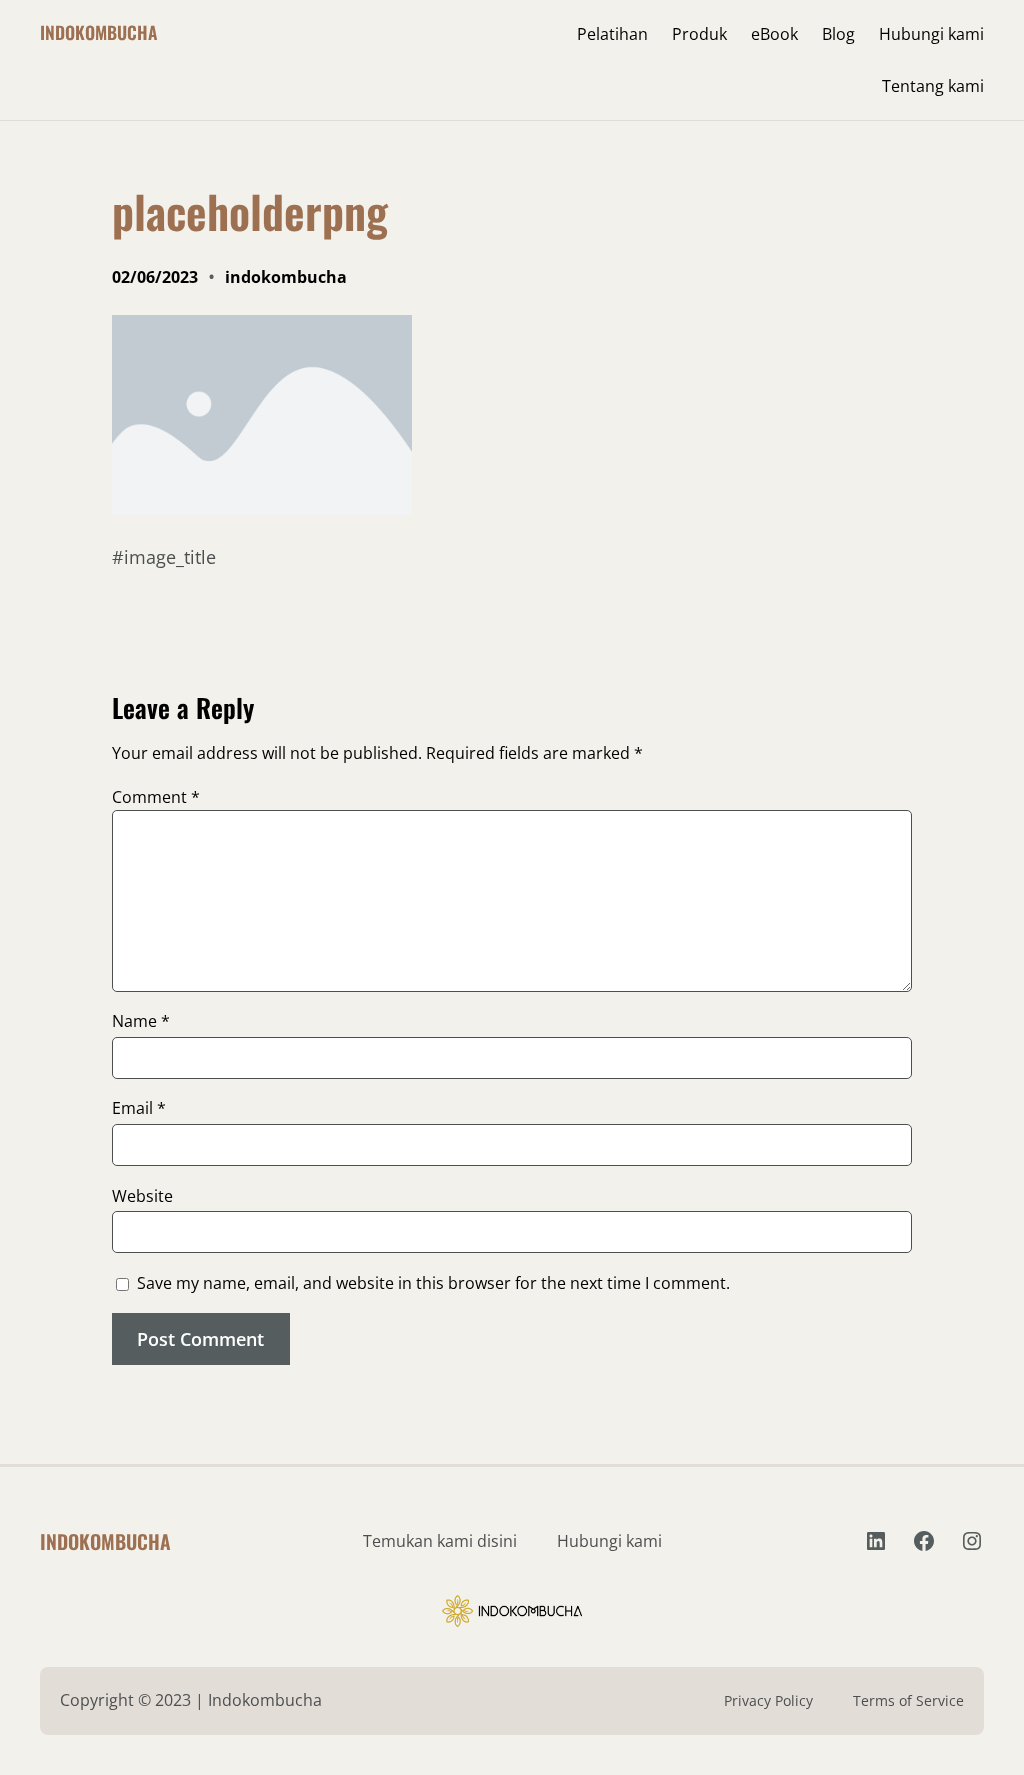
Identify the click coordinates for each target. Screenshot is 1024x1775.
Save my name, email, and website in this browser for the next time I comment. (433, 1283)
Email (139, 1108)
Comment (156, 797)
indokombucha (286, 277)
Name (141, 1021)
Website (142, 1196)
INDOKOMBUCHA (98, 32)
